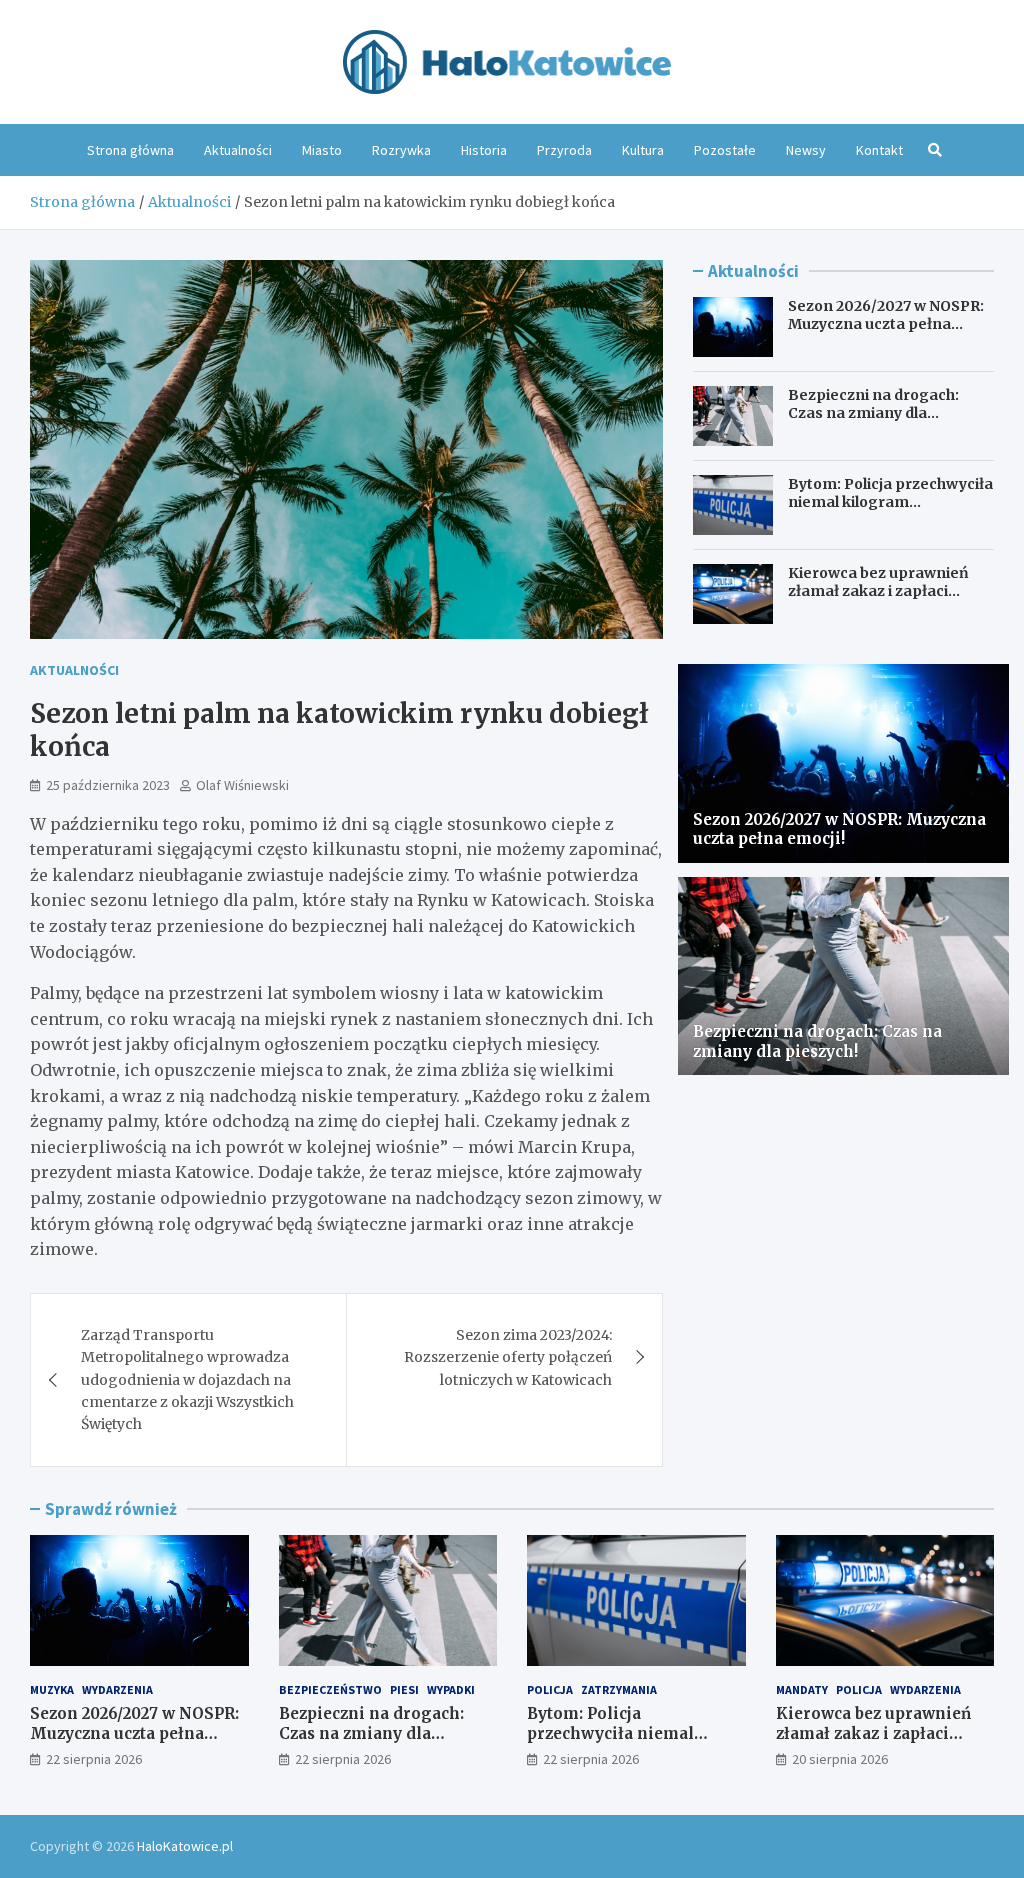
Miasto (322, 150)
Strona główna (130, 150)
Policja (550, 1689)
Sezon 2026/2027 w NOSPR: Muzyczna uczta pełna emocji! (886, 324)
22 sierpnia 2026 (94, 1759)
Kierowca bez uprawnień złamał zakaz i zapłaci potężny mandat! (878, 591)
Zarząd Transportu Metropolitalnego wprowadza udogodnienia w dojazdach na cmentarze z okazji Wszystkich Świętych (187, 1380)
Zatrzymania (619, 1689)
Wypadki (451, 1689)
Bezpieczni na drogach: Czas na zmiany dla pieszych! (873, 413)
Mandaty (802, 1689)
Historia (484, 150)
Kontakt (879, 150)
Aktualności (238, 150)
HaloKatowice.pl (185, 1846)
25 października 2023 (108, 785)
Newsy (806, 150)
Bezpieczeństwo (330, 1689)
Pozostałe (725, 150)
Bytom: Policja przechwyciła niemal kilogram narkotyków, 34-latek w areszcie (890, 511)
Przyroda (564, 150)
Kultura (643, 150)
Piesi (404, 1689)
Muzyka (52, 1689)
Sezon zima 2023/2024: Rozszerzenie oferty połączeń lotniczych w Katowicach (508, 1357)
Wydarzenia (117, 1689)
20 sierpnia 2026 (840, 1759)
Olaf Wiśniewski (242, 785)
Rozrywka (401, 150)
